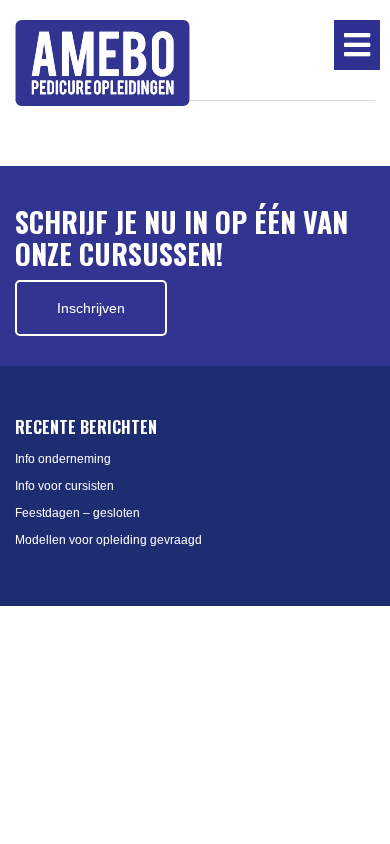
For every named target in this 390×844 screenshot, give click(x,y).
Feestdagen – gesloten (77, 513)
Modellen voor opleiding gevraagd (108, 540)
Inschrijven (91, 308)
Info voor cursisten (64, 486)
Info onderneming (63, 459)
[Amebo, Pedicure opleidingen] (102, 63)
